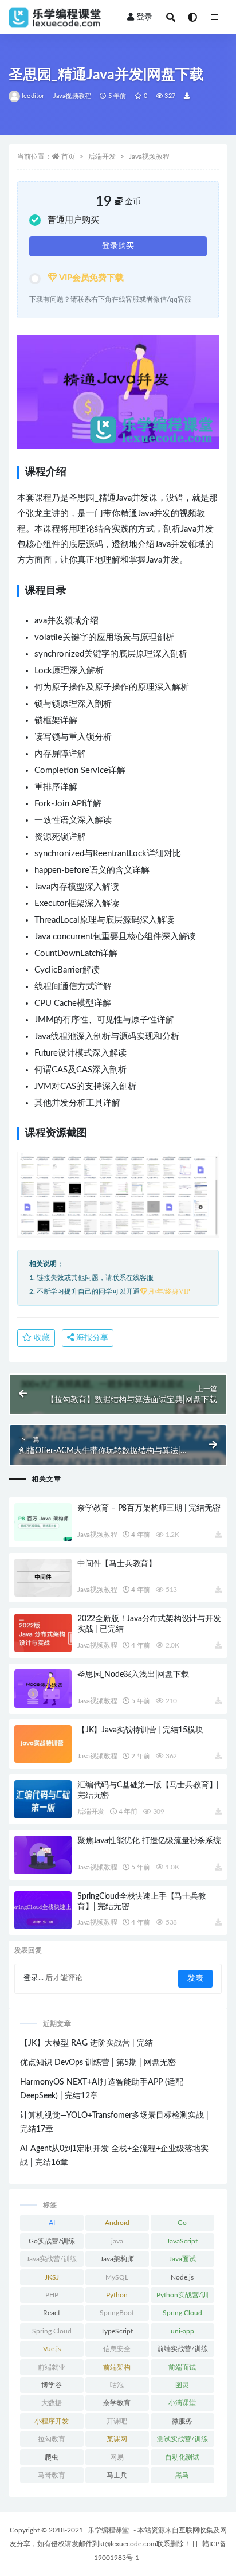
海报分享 (91, 1338)
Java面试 (182, 2259)
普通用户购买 (73, 220)
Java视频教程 (72, 96)
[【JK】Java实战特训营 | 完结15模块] (43, 1744)
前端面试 (182, 2367)
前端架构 (117, 2367)
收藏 (41, 1338)
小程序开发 (52, 2421)
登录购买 (118, 246)
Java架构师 (117, 2259)
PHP (52, 2295)
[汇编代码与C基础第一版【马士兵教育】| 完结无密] (43, 1799)
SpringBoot (117, 2313)
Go (182, 2223)
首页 (68, 157)
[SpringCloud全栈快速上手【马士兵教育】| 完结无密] (43, 1910)
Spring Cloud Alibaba (52, 2333)
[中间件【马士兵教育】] (43, 1578)
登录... (34, 1978)
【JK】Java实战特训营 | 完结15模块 (140, 1730)
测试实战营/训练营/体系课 (182, 2441)
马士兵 (117, 2475)
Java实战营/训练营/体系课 (52, 2261)
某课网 (117, 2439)
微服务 (182, 2421)
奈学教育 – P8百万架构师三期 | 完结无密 (149, 1508)
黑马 (182, 2475)
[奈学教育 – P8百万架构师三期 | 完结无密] (43, 1522)
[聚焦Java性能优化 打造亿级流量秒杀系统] (43, 1855)
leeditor (33, 96)
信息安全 (117, 2349)
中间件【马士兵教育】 (117, 1564)
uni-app (182, 2331)
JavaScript (182, 2241)
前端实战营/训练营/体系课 (182, 2351)
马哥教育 (52, 2475)
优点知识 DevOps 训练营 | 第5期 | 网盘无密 (98, 2063)
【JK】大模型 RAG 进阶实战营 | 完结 (86, 2043)
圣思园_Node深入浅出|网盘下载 (133, 1675)
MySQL (117, 2277)
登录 (144, 17)
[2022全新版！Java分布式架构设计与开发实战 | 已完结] (43, 1633)
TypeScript (117, 2331)
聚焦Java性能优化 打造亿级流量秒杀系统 (149, 1841)
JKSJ (52, 2277)
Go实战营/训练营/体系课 (52, 2243)
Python (117, 2295)
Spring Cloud (182, 2313)
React (52, 2313)
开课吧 (117, 2421)
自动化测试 (182, 2457)
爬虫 (52, 2457)
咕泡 (117, 2385)
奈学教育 (117, 2403)
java (117, 2241)
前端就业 (52, 2367)
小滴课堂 (182, 2403)
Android (117, 2223)
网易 (117, 2457)
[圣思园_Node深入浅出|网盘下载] (43, 1689)
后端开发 (102, 157)
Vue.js (52, 2349)
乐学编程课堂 (108, 2530)
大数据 (52, 2403)
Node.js (182, 2277)
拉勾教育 (52, 2439)
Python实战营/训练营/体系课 (182, 2297)
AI (52, 2223)
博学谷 (52, 2385)
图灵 (182, 2385)
